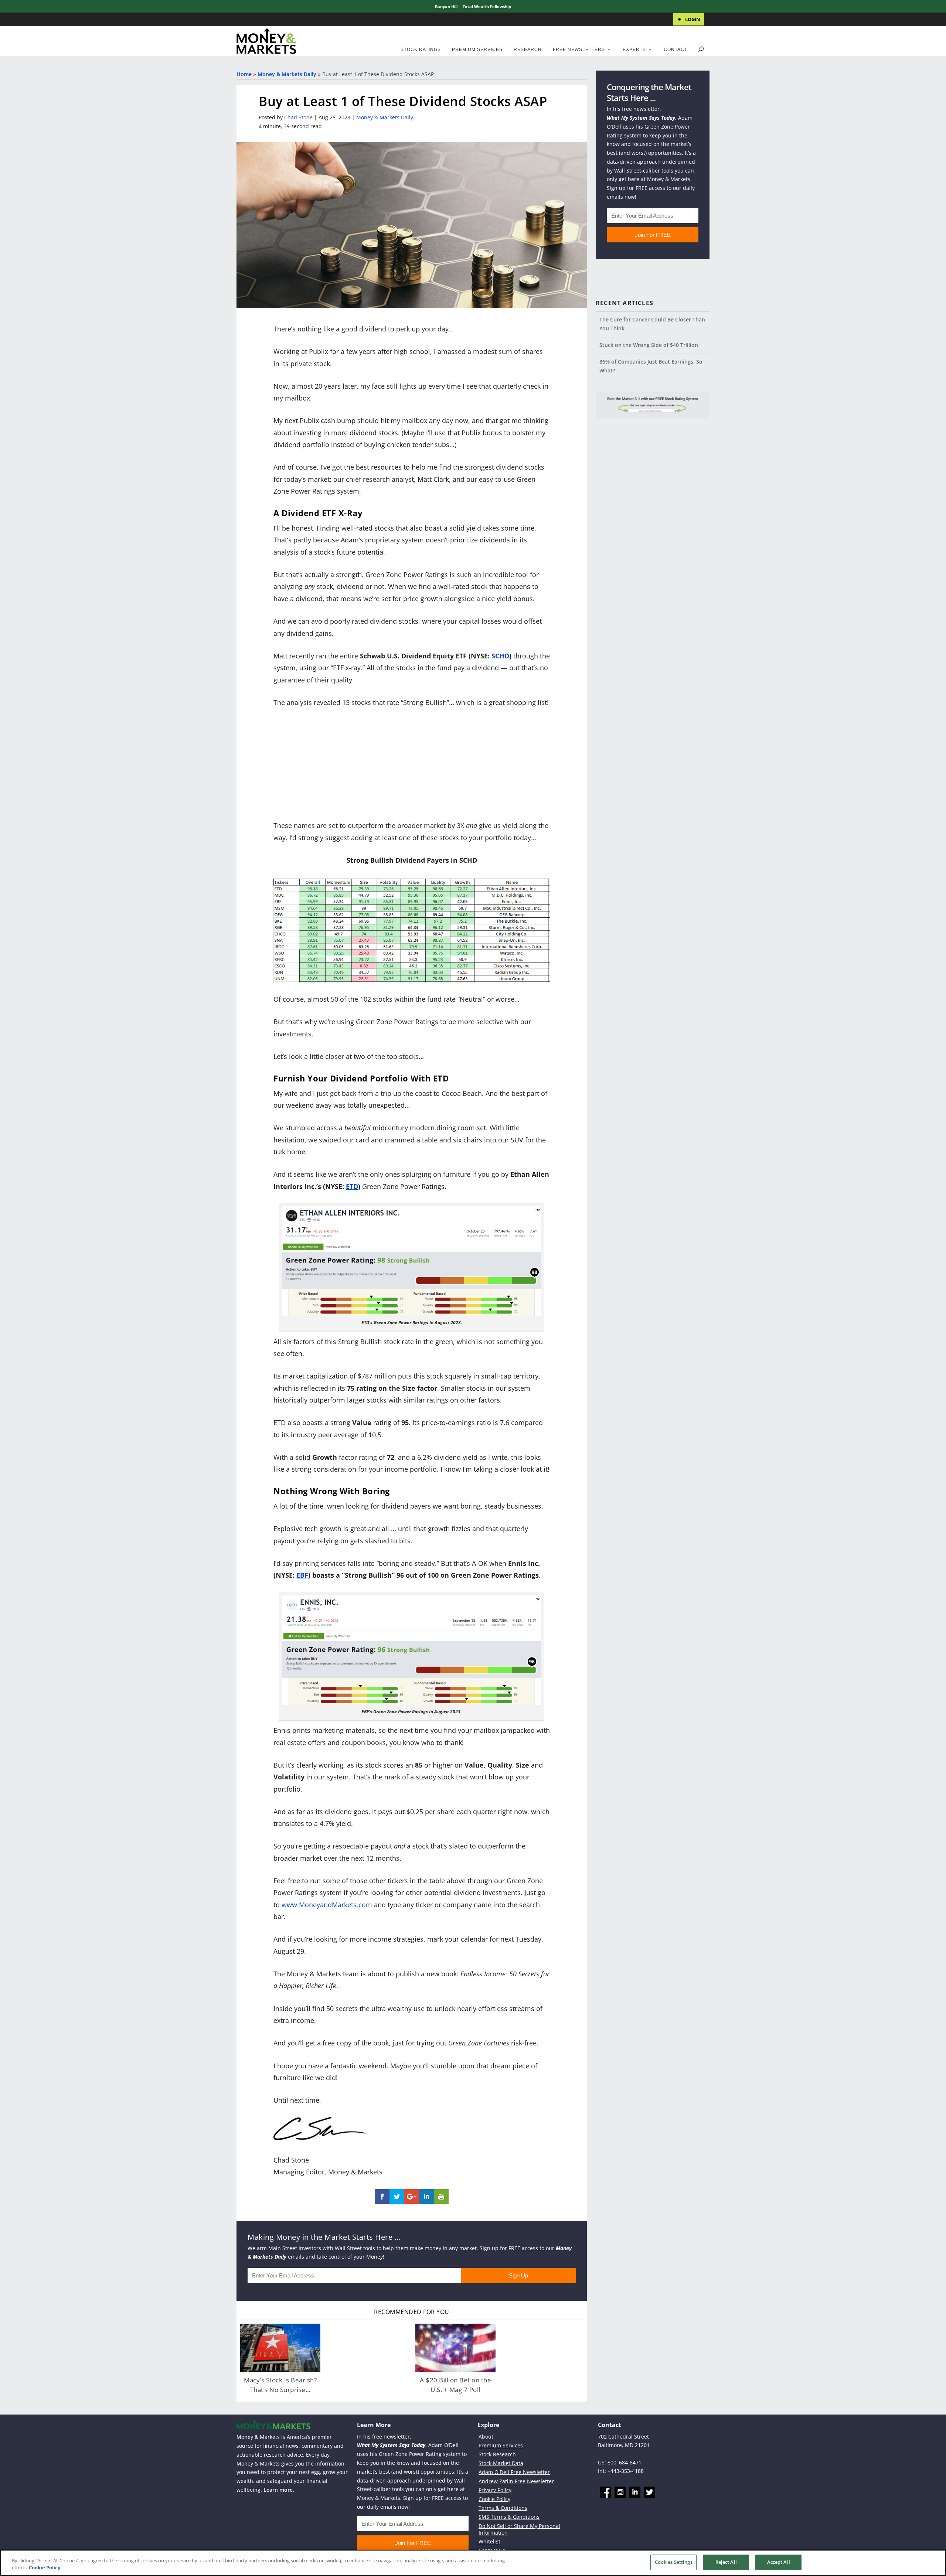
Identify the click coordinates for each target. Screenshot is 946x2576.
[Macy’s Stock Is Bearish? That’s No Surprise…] (280, 2348)
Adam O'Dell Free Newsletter (514, 2472)
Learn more (278, 2490)
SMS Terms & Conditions (509, 2517)
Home (244, 74)
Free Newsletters (579, 50)
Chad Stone (298, 117)
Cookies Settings (674, 2562)
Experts (634, 50)
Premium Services (477, 50)
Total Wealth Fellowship (487, 6)
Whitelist (489, 2541)
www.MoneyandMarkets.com (327, 1905)
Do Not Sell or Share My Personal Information (519, 2529)
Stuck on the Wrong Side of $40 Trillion (649, 345)
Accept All (779, 2562)
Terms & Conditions (503, 2508)
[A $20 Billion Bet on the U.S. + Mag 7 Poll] (455, 2348)
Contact (676, 50)
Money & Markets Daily (287, 74)
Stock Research (497, 2454)
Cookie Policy (494, 2499)
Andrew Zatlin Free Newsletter (516, 2481)
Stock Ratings (421, 50)
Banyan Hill (446, 6)
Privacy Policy (495, 2490)
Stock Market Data (501, 2463)
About (486, 2437)
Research (528, 50)
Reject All (726, 2562)
